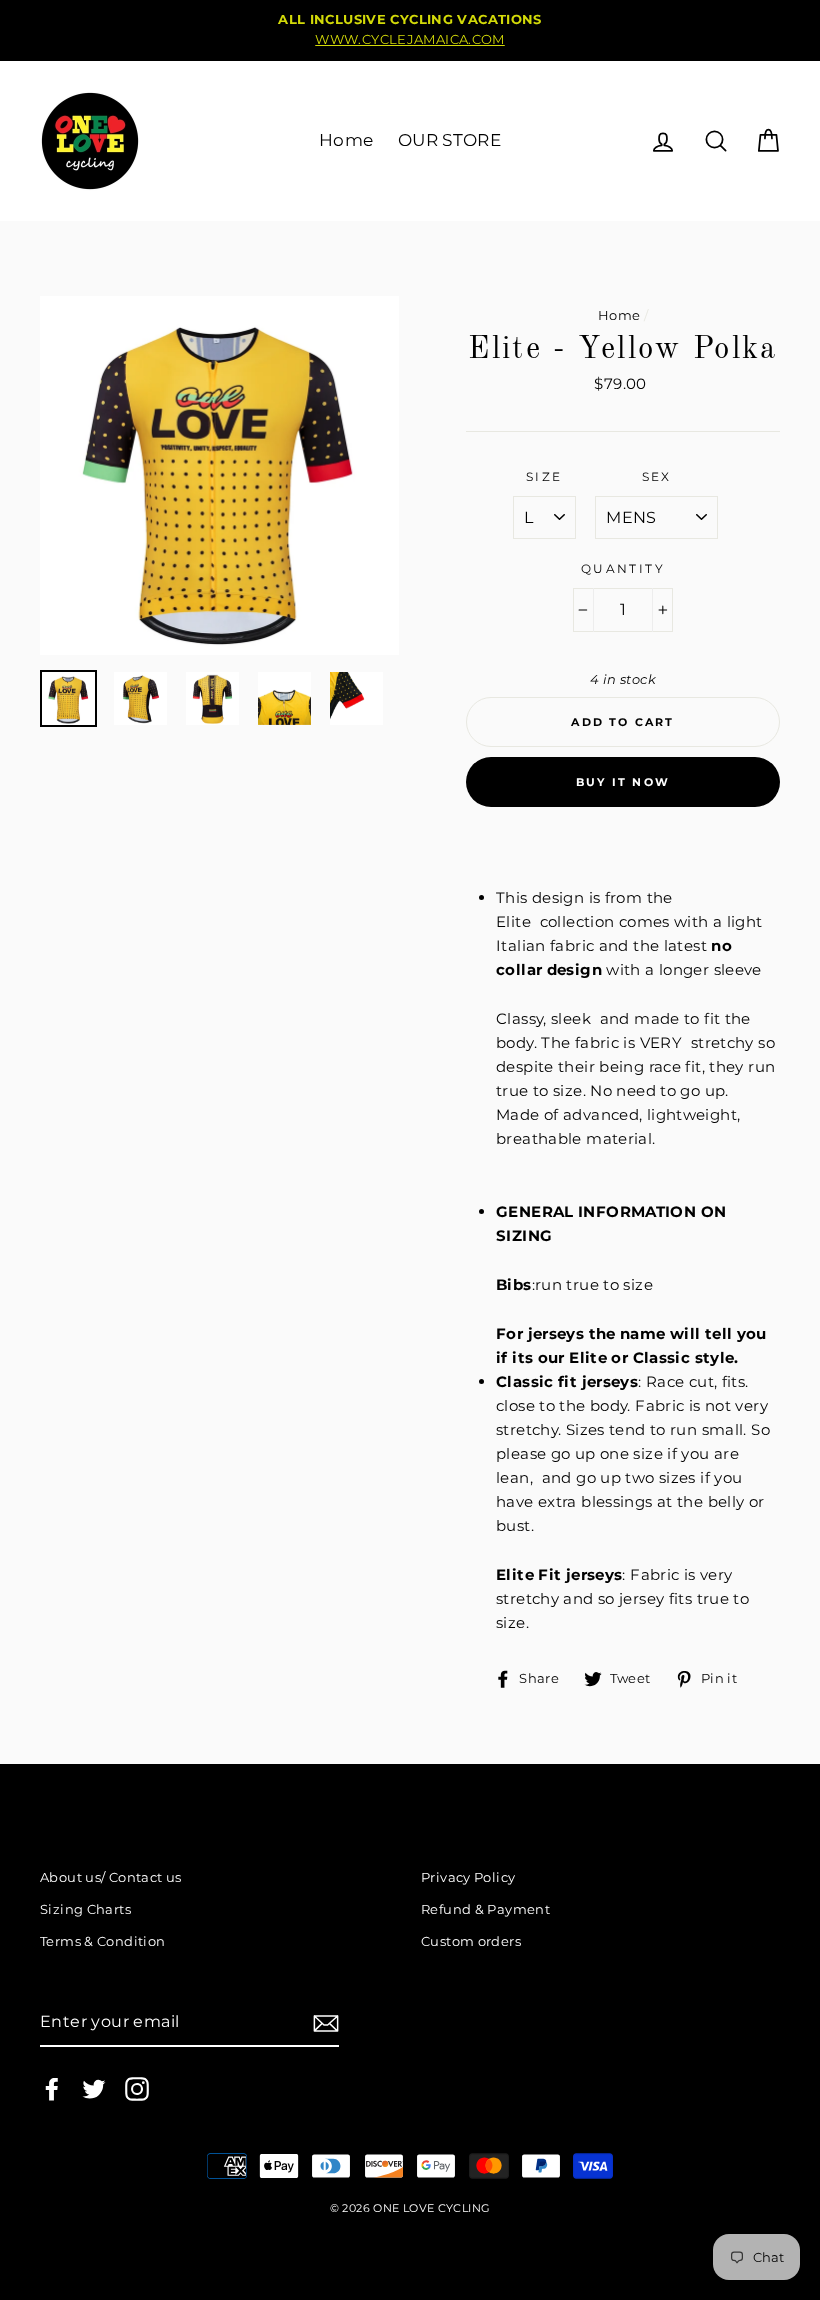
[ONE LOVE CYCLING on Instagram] (137, 2089)
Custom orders (471, 1941)
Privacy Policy (468, 1877)
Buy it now (623, 782)
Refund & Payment (485, 1909)
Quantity (623, 568)
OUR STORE (449, 140)
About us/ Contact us (111, 1877)
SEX (657, 476)
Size (544, 476)
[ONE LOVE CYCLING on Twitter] (94, 2089)
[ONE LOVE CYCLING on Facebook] (52, 2089)
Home (346, 140)
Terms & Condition (102, 1941)
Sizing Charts (85, 1909)
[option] (410, 30)
